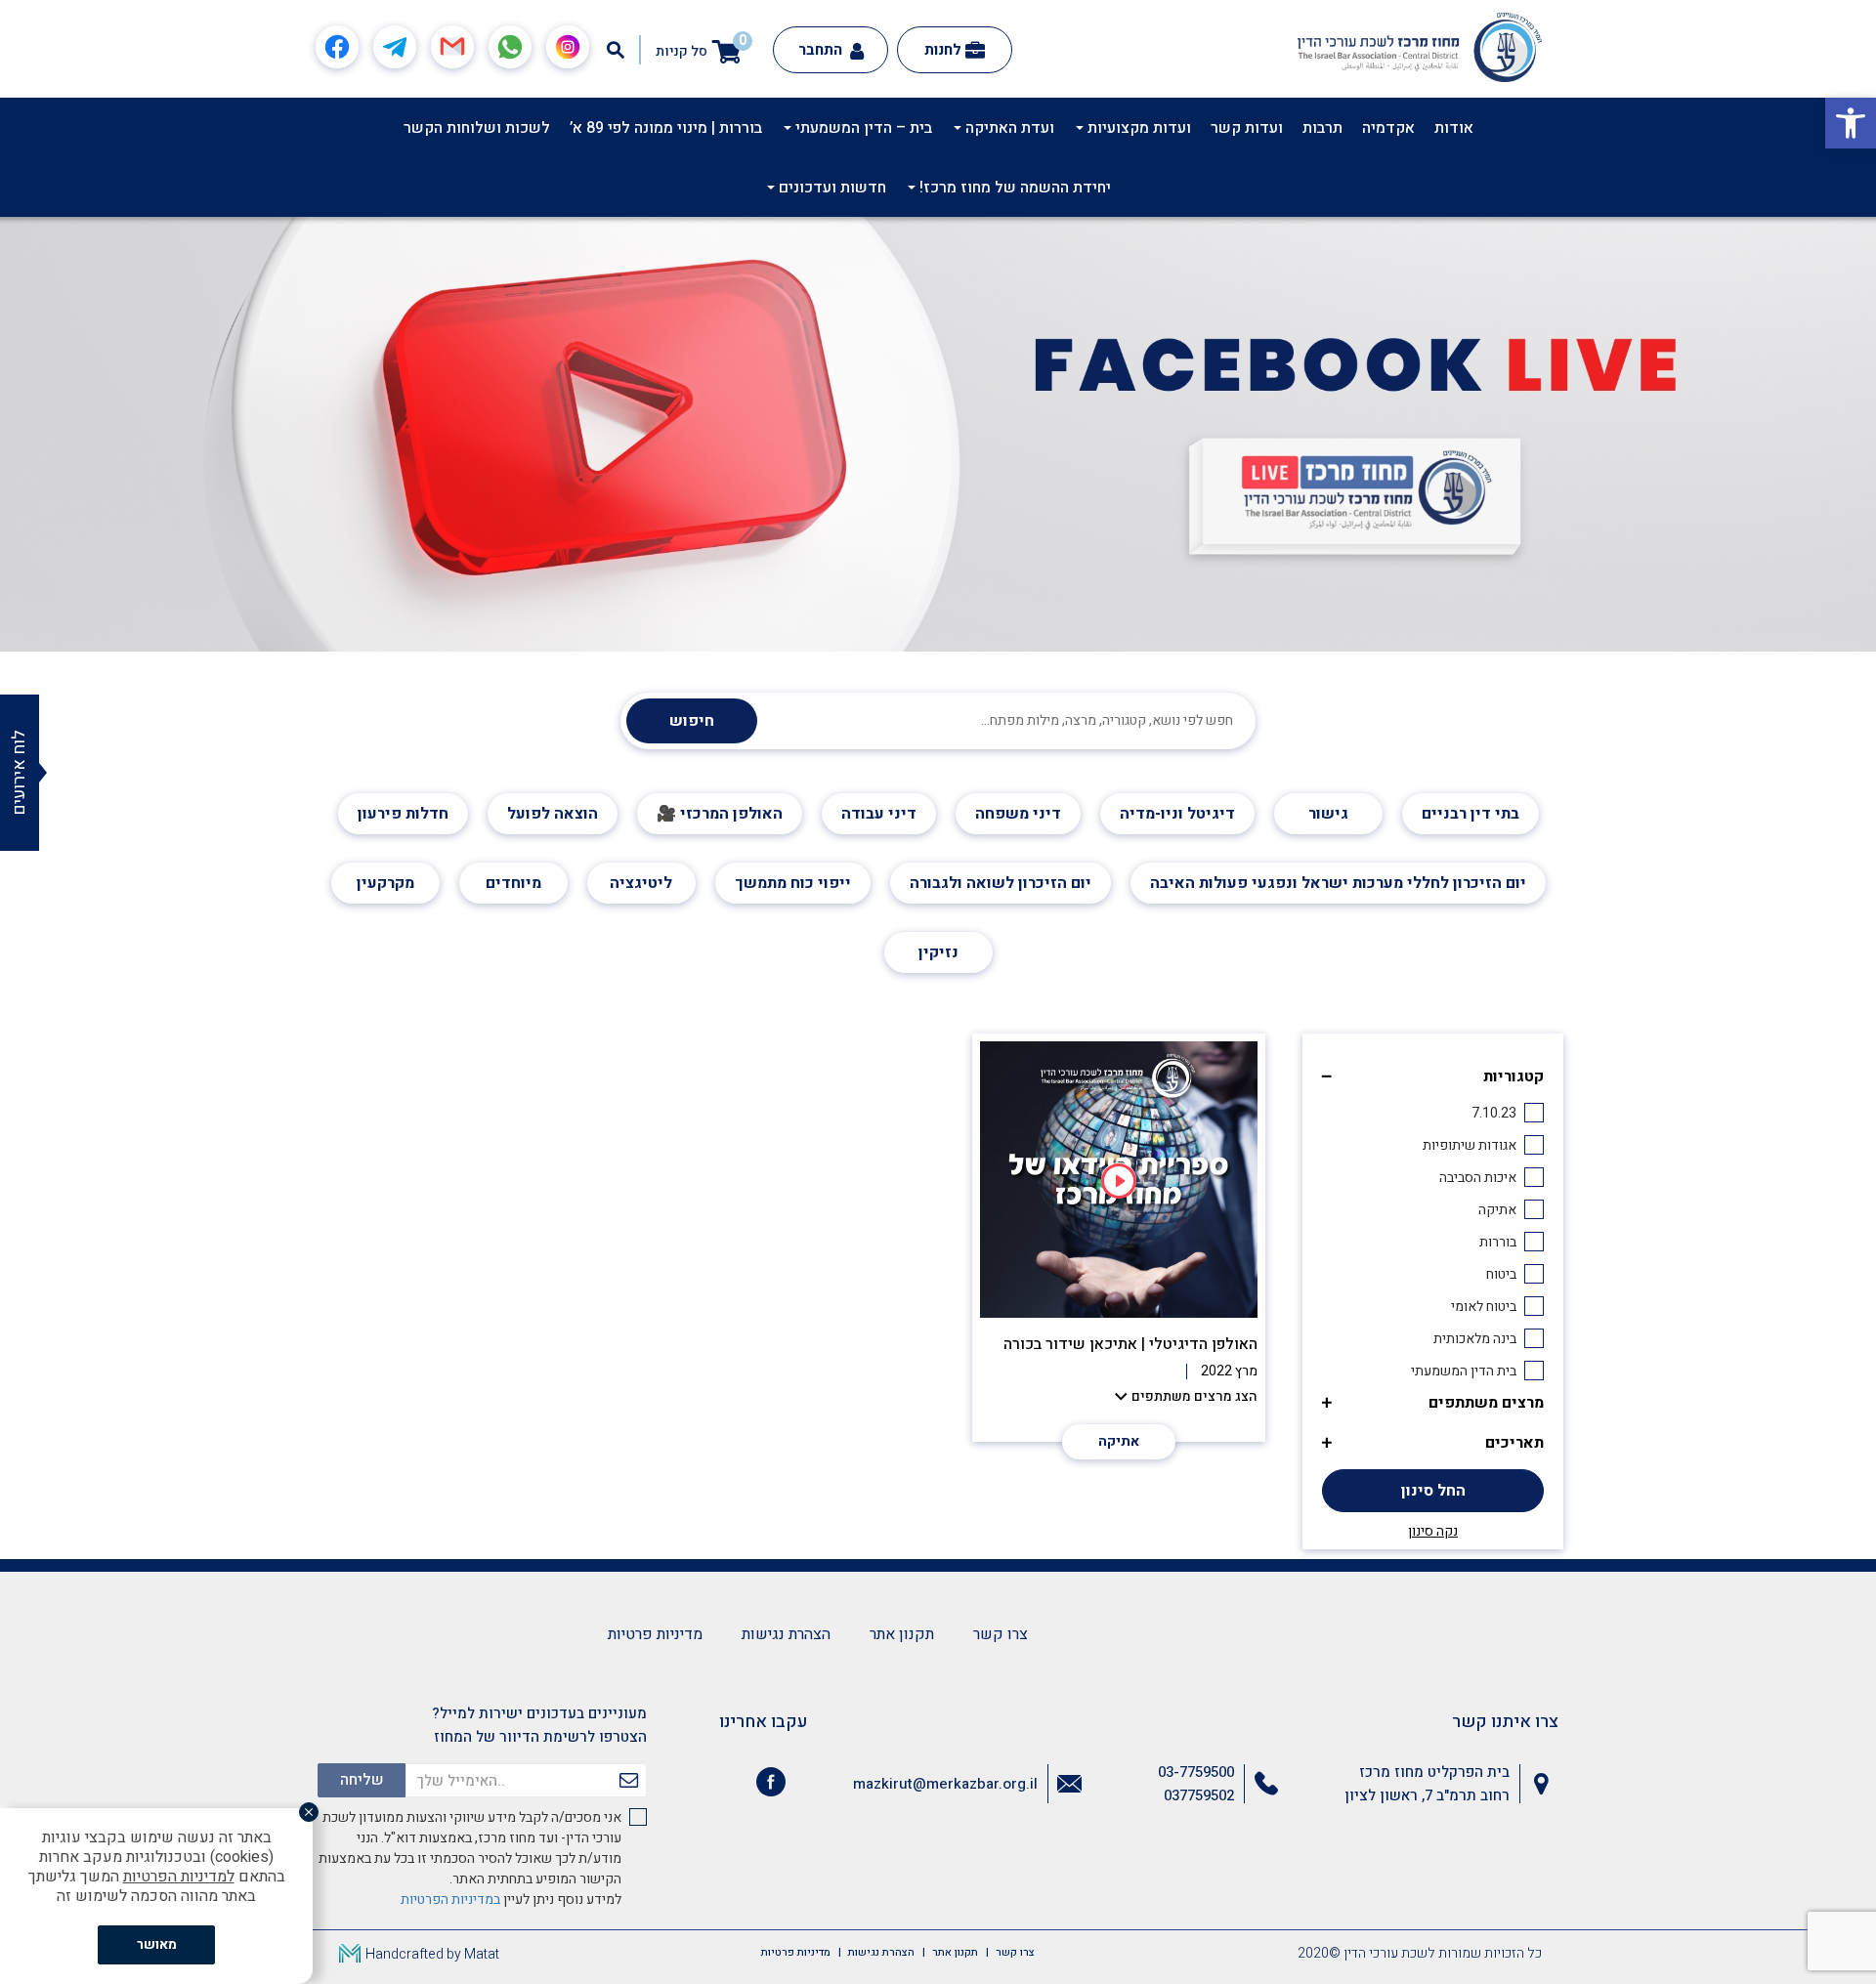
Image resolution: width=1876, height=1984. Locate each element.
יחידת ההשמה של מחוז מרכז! (1013, 188)
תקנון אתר (902, 1634)
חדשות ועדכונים (831, 188)
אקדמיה (1388, 128)
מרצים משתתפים (1486, 1403)
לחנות (943, 50)
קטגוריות (1514, 1076)
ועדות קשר (1247, 128)
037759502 (1199, 1795)
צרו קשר (1001, 1634)
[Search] (616, 50)
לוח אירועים (19, 773)
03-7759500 (1196, 1772)
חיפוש (692, 721)
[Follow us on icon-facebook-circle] (771, 1786)
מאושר (157, 1944)
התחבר (822, 50)
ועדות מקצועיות (1137, 128)
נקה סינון (1433, 1532)
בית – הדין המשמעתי (862, 128)
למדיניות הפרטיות (179, 1877)
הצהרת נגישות (786, 1634)
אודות (1454, 128)
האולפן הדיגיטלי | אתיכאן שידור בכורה (1130, 1344)
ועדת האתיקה (1008, 128)
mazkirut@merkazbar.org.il (945, 1784)
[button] (1851, 123)
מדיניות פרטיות (655, 1634)
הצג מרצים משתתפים (1194, 1396)
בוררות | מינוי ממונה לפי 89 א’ (666, 128)
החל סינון (1433, 1491)
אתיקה (1119, 1441)
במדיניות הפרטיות (450, 1900)
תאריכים (1514, 1443)
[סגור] (309, 1812)
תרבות (1322, 128)
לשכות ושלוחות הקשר (477, 128)
